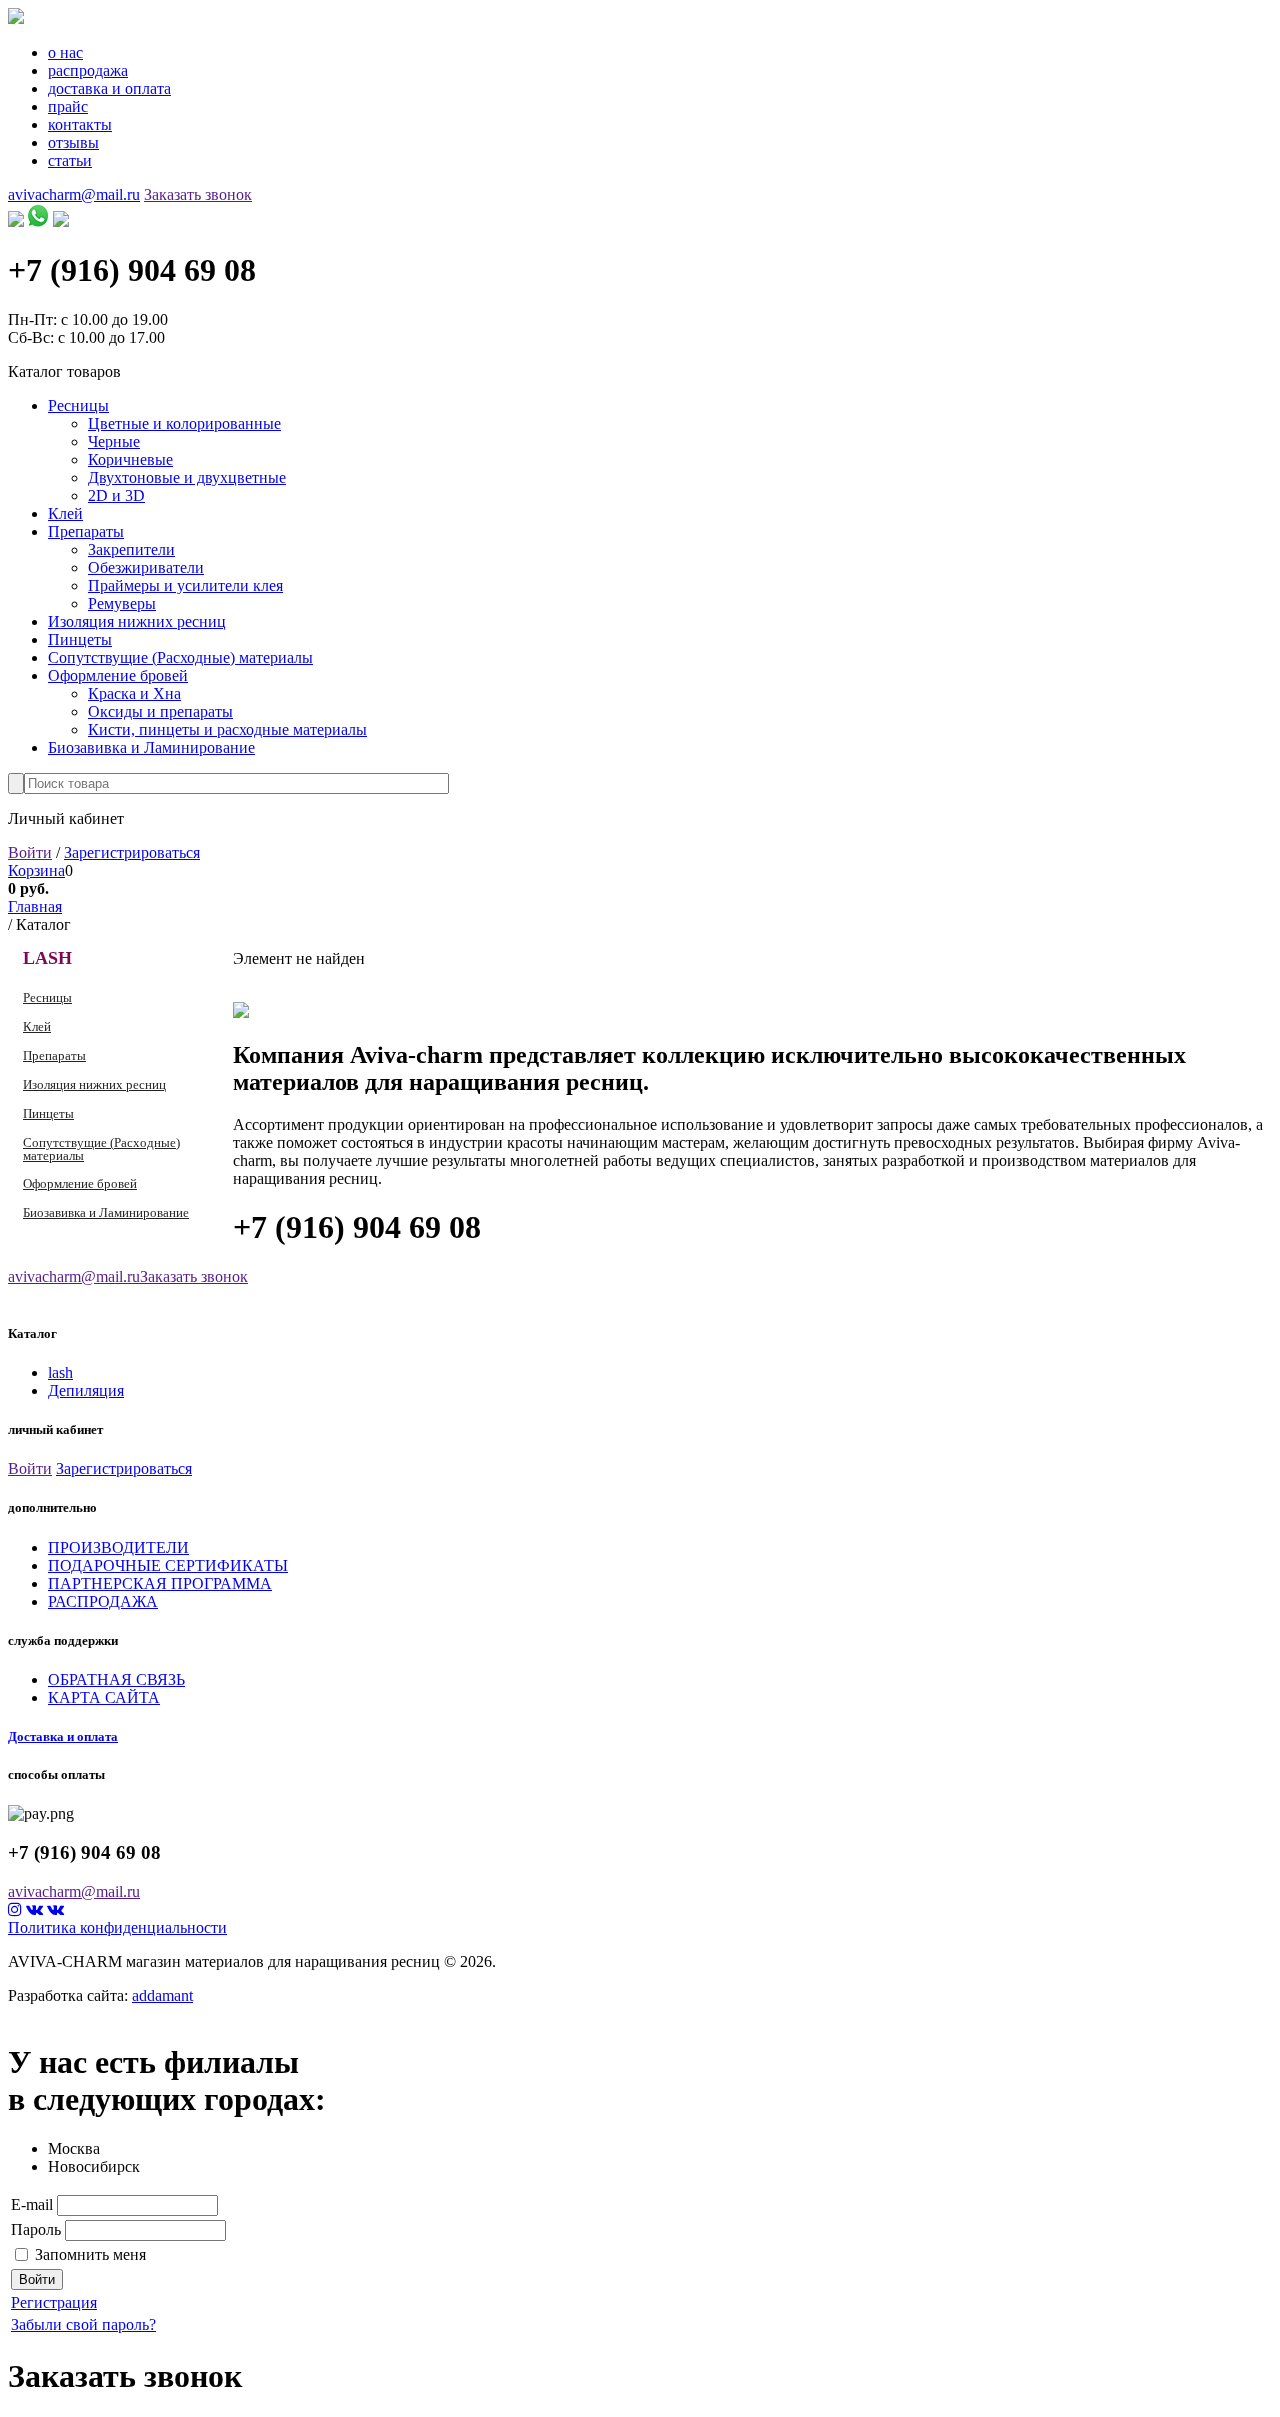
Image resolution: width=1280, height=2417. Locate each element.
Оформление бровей (118, 675)
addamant (162, 1995)
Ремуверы (122, 603)
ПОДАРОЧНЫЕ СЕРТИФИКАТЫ (168, 1565)
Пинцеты (80, 639)
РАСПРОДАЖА (103, 1601)
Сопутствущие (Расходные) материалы (180, 657)
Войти (30, 852)
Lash (47, 958)
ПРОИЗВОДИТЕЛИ (118, 1547)
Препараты (86, 531)
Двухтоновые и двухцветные (187, 477)
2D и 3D (116, 495)
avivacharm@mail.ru (74, 194)
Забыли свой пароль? (83, 2324)
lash (60, 1372)
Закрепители (131, 549)
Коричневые (130, 459)
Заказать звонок (198, 194)
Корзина (36, 870)
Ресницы (78, 405)
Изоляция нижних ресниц (137, 621)
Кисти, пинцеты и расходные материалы (227, 729)
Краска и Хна (134, 693)
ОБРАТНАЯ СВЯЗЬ (116, 1679)
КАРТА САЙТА (104, 1697)
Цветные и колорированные (184, 423)
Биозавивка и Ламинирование (151, 747)
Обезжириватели (146, 567)
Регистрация (54, 2302)
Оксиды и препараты (160, 711)
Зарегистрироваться (132, 852)
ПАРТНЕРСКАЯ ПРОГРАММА (160, 1583)
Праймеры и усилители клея (185, 585)
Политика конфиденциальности (117, 1927)
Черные (114, 441)
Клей (65, 513)
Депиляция (86, 1390)
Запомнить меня (90, 2254)
